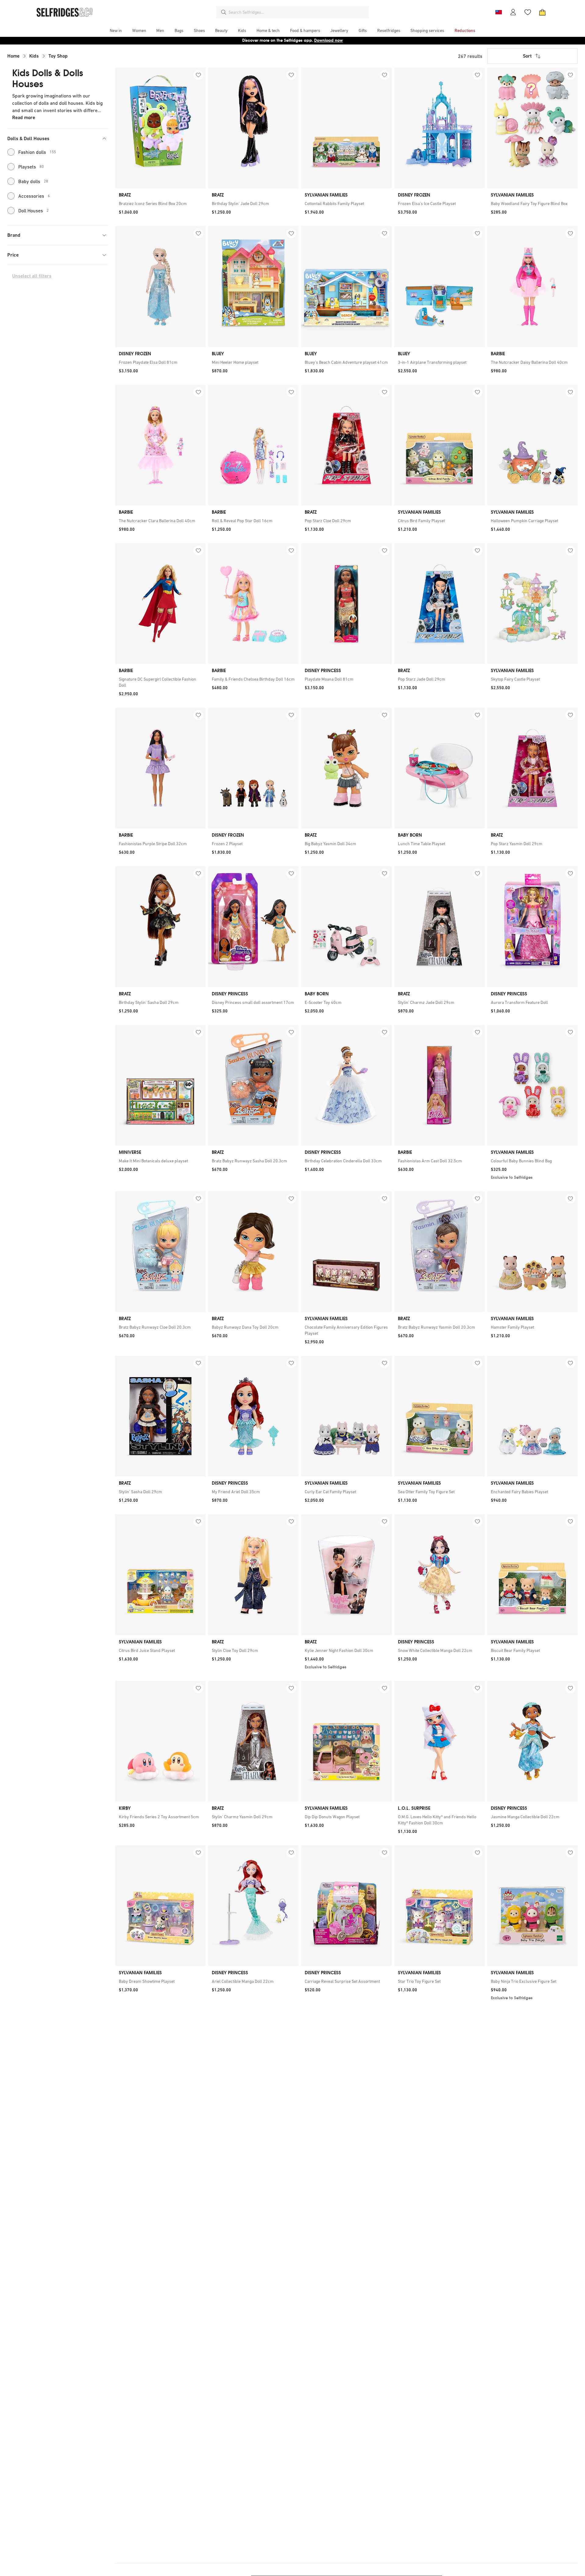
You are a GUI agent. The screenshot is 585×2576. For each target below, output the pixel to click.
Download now (328, 40)
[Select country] (498, 12)
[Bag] (542, 12)
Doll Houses (34, 211)
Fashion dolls (37, 152)
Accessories (34, 196)
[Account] (513, 12)
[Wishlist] (528, 12)
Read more (24, 117)
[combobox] (297, 12)
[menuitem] (116, 30)
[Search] (224, 12)
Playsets (31, 167)
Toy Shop (58, 56)
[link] (160, 204)
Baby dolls (33, 181)
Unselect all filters (32, 276)
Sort (527, 56)
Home (13, 56)
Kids (34, 56)
